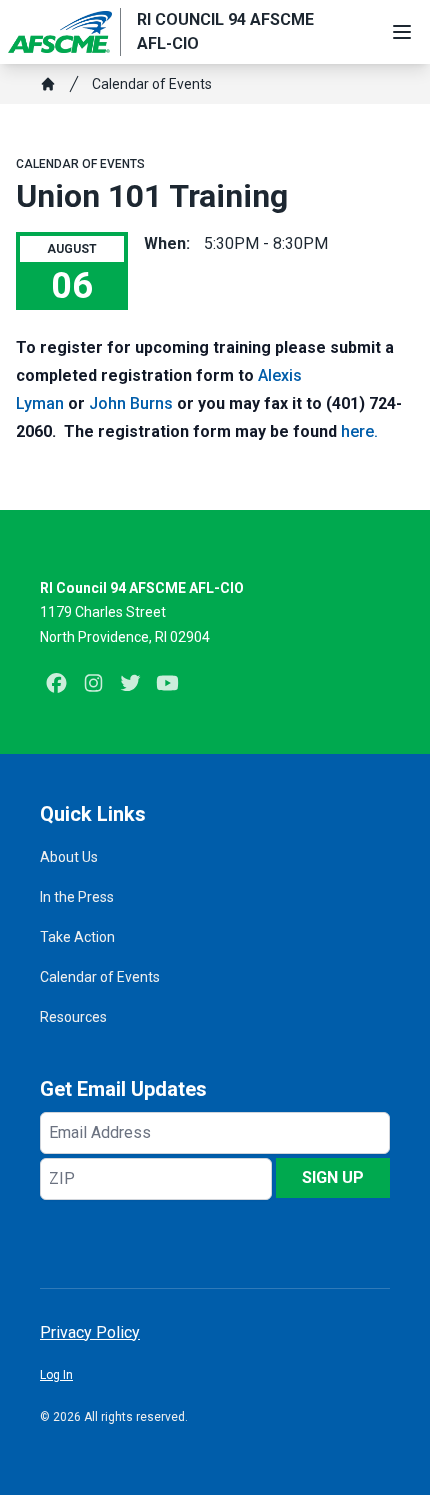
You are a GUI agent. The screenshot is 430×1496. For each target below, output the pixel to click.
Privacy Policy (90, 1332)
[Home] (48, 84)
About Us (69, 857)
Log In (56, 1375)
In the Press (77, 897)
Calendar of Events (152, 84)
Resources (73, 1017)
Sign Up (333, 1177)
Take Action (77, 937)
